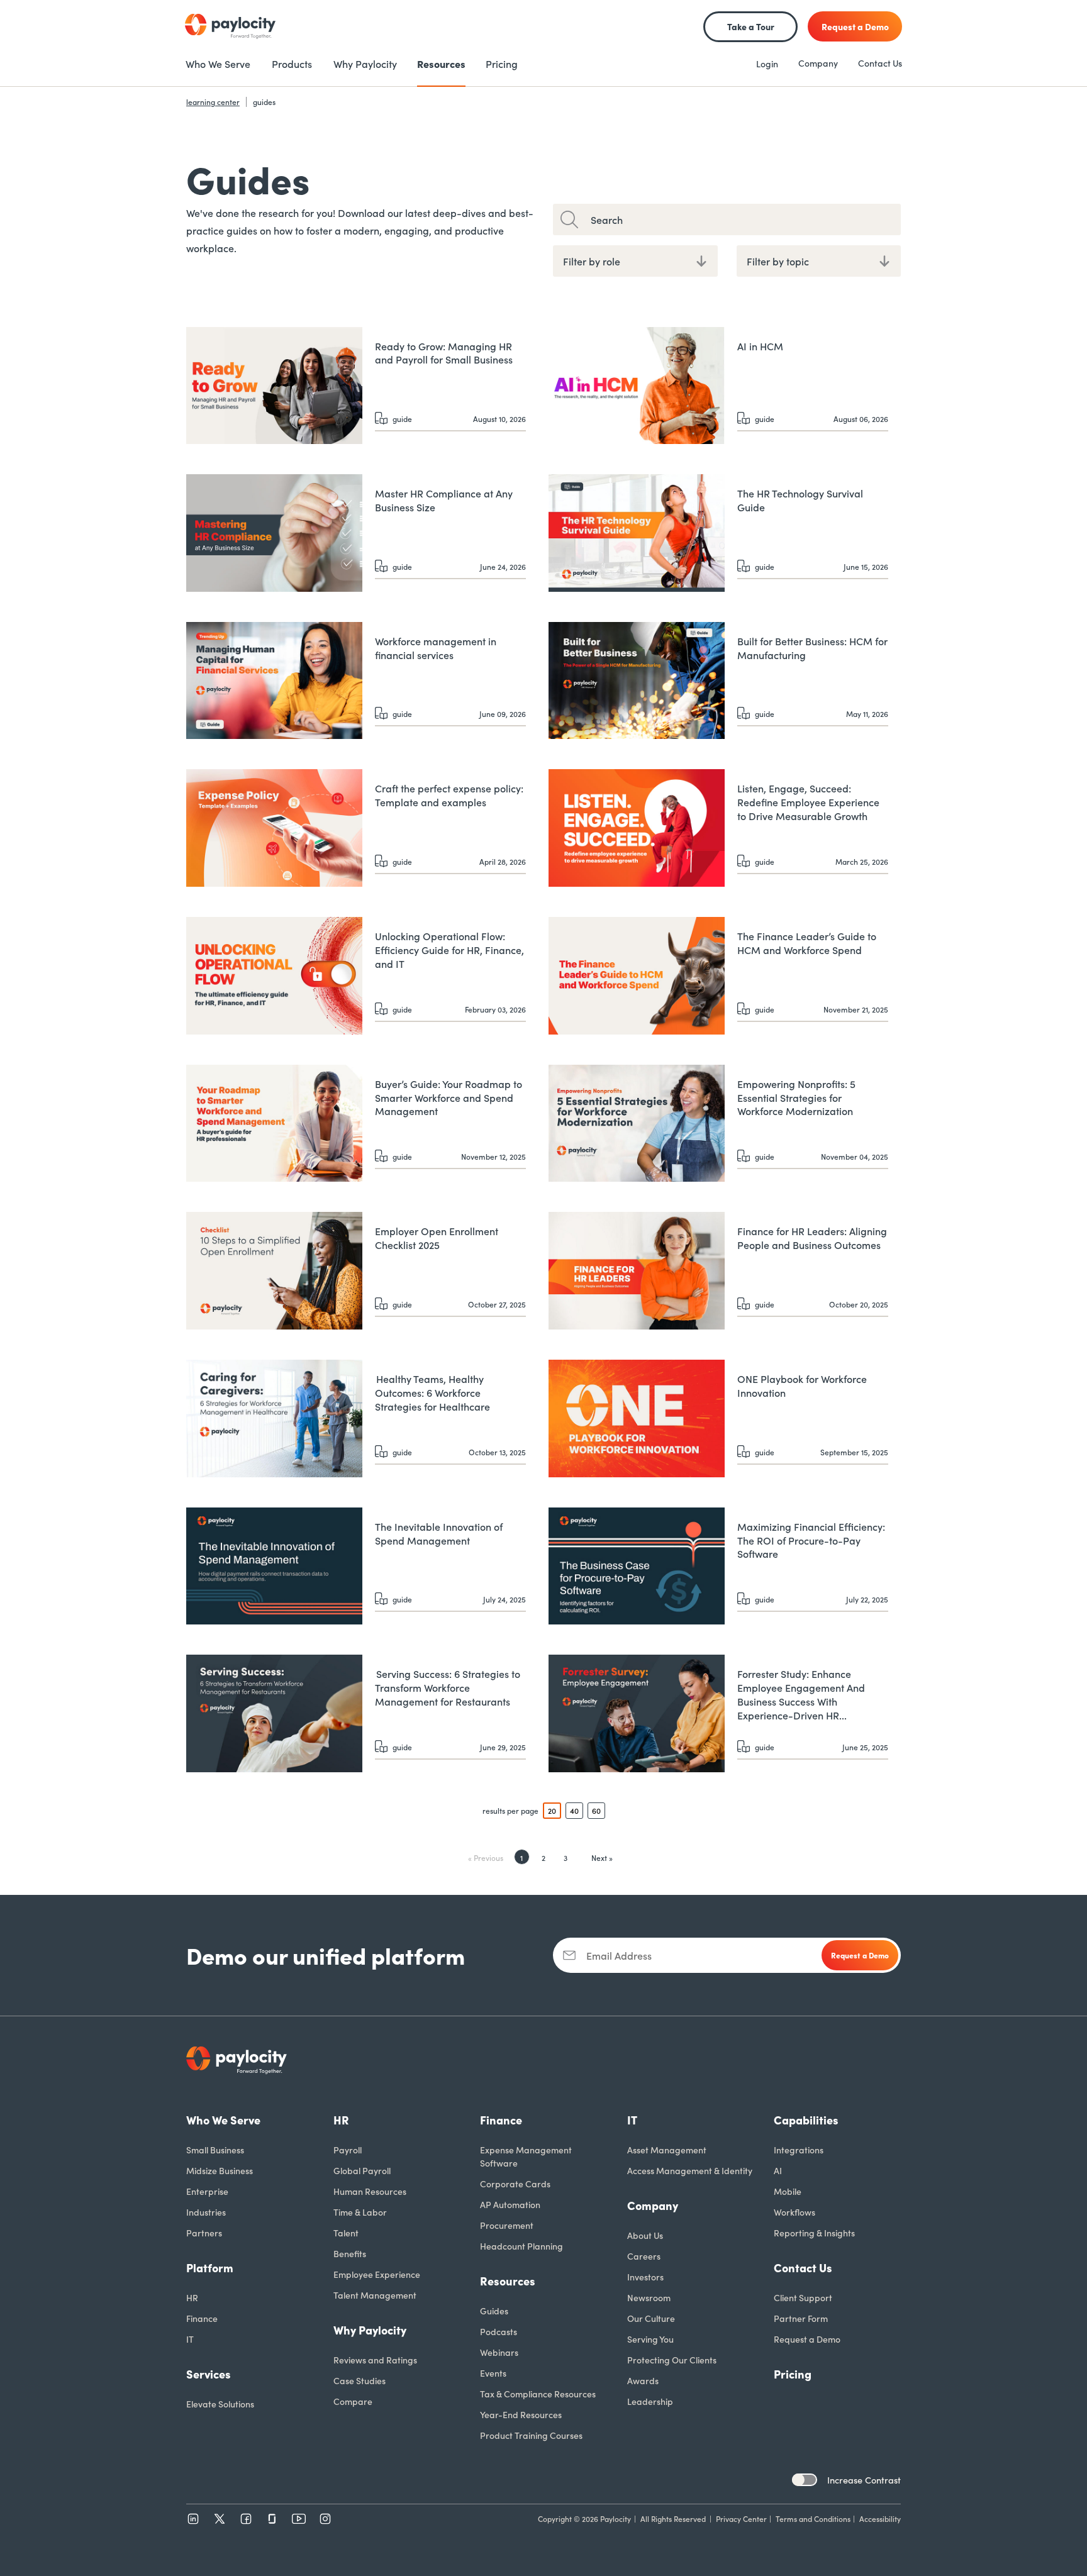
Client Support (803, 2297)
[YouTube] (299, 2519)
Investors (645, 2277)
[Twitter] (220, 2519)
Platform (210, 2268)
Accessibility (880, 2518)
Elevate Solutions (220, 2404)
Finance (202, 2318)
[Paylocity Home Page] (230, 26)
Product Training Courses (531, 2435)
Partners (204, 2233)
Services (209, 2374)
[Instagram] (325, 2519)
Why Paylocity (370, 2330)
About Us (645, 2235)
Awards (643, 2380)
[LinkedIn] (193, 2519)
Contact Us (880, 63)
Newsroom (649, 2297)
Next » (602, 1857)
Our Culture (651, 2318)
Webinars (499, 2352)
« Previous (486, 1857)
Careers (644, 2256)
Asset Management (667, 2150)
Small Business (215, 2150)
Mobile (788, 2191)
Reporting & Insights (814, 2233)
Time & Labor (360, 2212)
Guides (494, 2311)
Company (818, 63)
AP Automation (510, 2204)
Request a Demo (807, 2339)
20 (552, 1810)
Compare (353, 2401)
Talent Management (375, 2295)
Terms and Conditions (813, 2518)
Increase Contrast (864, 2480)
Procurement (507, 2225)
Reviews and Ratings (375, 2360)
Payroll (348, 2150)
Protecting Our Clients (672, 2360)
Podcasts (499, 2331)
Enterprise (207, 2191)
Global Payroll (362, 2170)
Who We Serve (223, 2120)
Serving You (650, 2339)
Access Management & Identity (690, 2170)
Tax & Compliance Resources (538, 2394)
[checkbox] (805, 2480)
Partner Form (801, 2318)
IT (190, 2339)
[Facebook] (246, 2519)
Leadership (650, 2401)
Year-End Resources (521, 2414)
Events (493, 2373)
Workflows (794, 2212)
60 (596, 1810)
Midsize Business (220, 2170)
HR (192, 2297)
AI (778, 2170)
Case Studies (360, 2380)
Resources (508, 2281)
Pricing (793, 2374)
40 (574, 1810)
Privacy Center (741, 2518)
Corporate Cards (515, 2184)
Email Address (619, 1955)
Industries (206, 2212)
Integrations (799, 2150)
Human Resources (370, 2191)
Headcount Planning (521, 2246)
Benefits (350, 2253)
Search (607, 219)
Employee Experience (377, 2274)
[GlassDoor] (272, 2519)
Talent (346, 2233)
